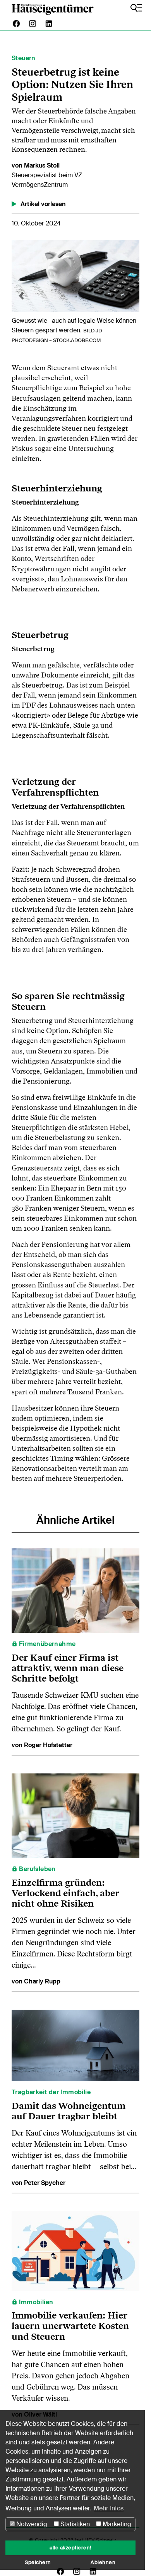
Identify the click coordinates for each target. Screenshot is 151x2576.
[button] (21, 296)
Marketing (116, 2524)
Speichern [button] (38, 2562)
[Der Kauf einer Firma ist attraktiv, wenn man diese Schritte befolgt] (75, 1590)
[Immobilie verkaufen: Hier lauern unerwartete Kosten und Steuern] (75, 2251)
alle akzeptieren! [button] (70, 2548)
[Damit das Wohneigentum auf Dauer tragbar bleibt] (75, 2045)
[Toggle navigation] (136, 8)
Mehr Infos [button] (109, 2508)
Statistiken (74, 2524)
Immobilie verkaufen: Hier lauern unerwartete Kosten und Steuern (70, 2326)
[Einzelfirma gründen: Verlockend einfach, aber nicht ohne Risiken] (75, 1815)
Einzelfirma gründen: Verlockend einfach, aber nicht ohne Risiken (65, 1893)
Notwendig (31, 2524)
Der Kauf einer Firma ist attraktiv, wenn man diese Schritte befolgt (68, 1668)
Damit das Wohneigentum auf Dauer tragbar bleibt (69, 2111)
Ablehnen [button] (103, 2562)
